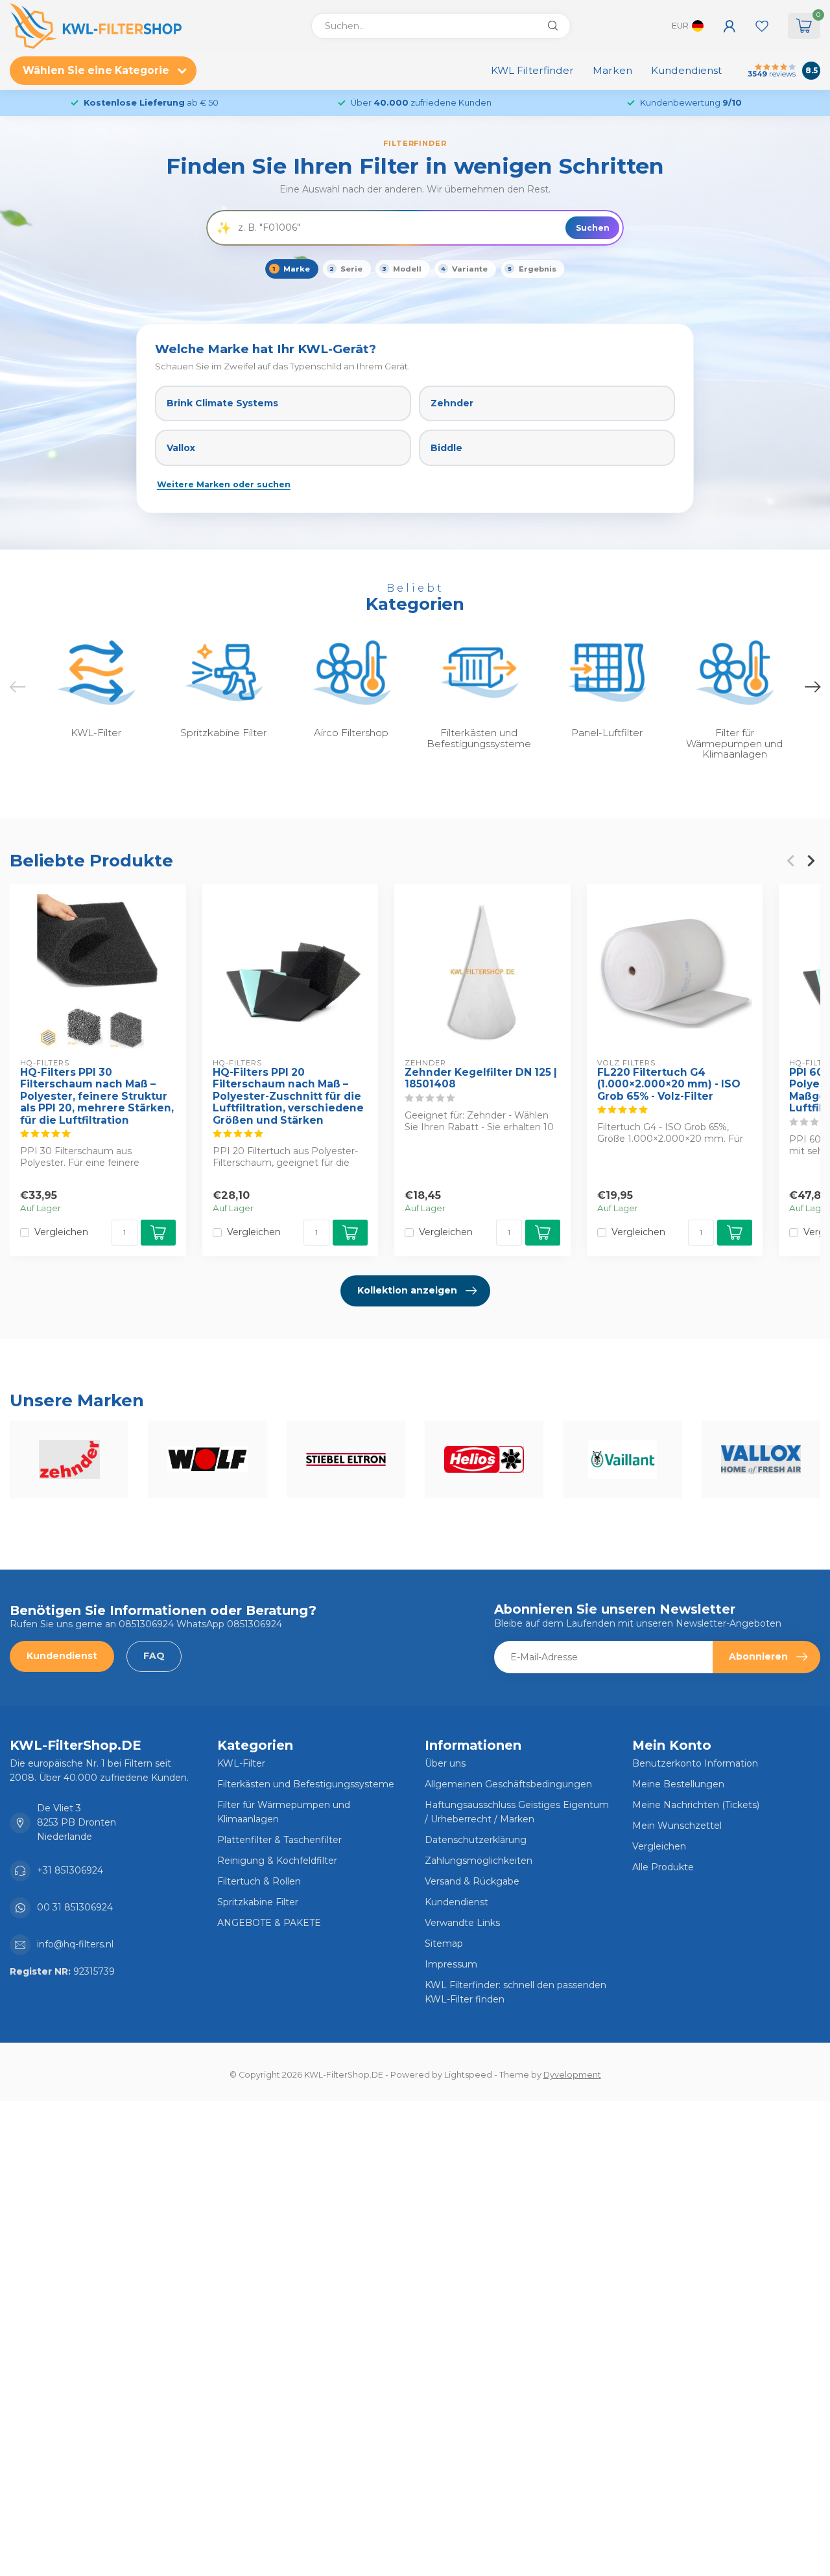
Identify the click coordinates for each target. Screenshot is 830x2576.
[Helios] (484, 1459)
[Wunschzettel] (762, 26)
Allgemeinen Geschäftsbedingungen (508, 1784)
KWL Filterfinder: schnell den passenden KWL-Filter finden (516, 1992)
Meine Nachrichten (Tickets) (696, 1805)
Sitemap (444, 1944)
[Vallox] (761, 1459)
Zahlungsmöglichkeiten (479, 1861)
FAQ (154, 1656)
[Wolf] (207, 1459)
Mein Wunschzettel (677, 1826)
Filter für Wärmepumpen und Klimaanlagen (284, 1812)
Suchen (593, 228)
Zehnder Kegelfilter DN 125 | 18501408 (481, 1078)
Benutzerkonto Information (695, 1763)
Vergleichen (61, 1232)
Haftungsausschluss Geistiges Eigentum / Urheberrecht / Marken (517, 1812)
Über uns (445, 1763)
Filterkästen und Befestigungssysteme (306, 1784)
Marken (612, 70)
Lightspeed (468, 2075)
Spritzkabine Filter (258, 1902)
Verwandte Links (462, 1923)
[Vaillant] (622, 1459)
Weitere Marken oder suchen (224, 484)
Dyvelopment (572, 2075)
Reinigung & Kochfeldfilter (277, 1861)
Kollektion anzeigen (407, 1290)
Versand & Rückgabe (472, 1881)
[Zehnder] (69, 1459)
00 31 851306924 (75, 1907)
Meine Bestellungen (678, 1784)
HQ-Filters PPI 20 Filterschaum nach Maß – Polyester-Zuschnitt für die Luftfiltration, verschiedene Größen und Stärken (288, 1097)
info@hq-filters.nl (75, 1944)
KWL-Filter (241, 1763)
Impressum (451, 1964)
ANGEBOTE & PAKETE (269, 1923)
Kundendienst (686, 70)
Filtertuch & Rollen (259, 1881)
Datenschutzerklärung (476, 1840)
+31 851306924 (70, 1870)
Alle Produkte (663, 1867)
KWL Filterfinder (532, 70)
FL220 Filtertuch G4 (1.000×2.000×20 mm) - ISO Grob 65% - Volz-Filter (669, 1085)
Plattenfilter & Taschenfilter (279, 1840)
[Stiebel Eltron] (346, 1459)
